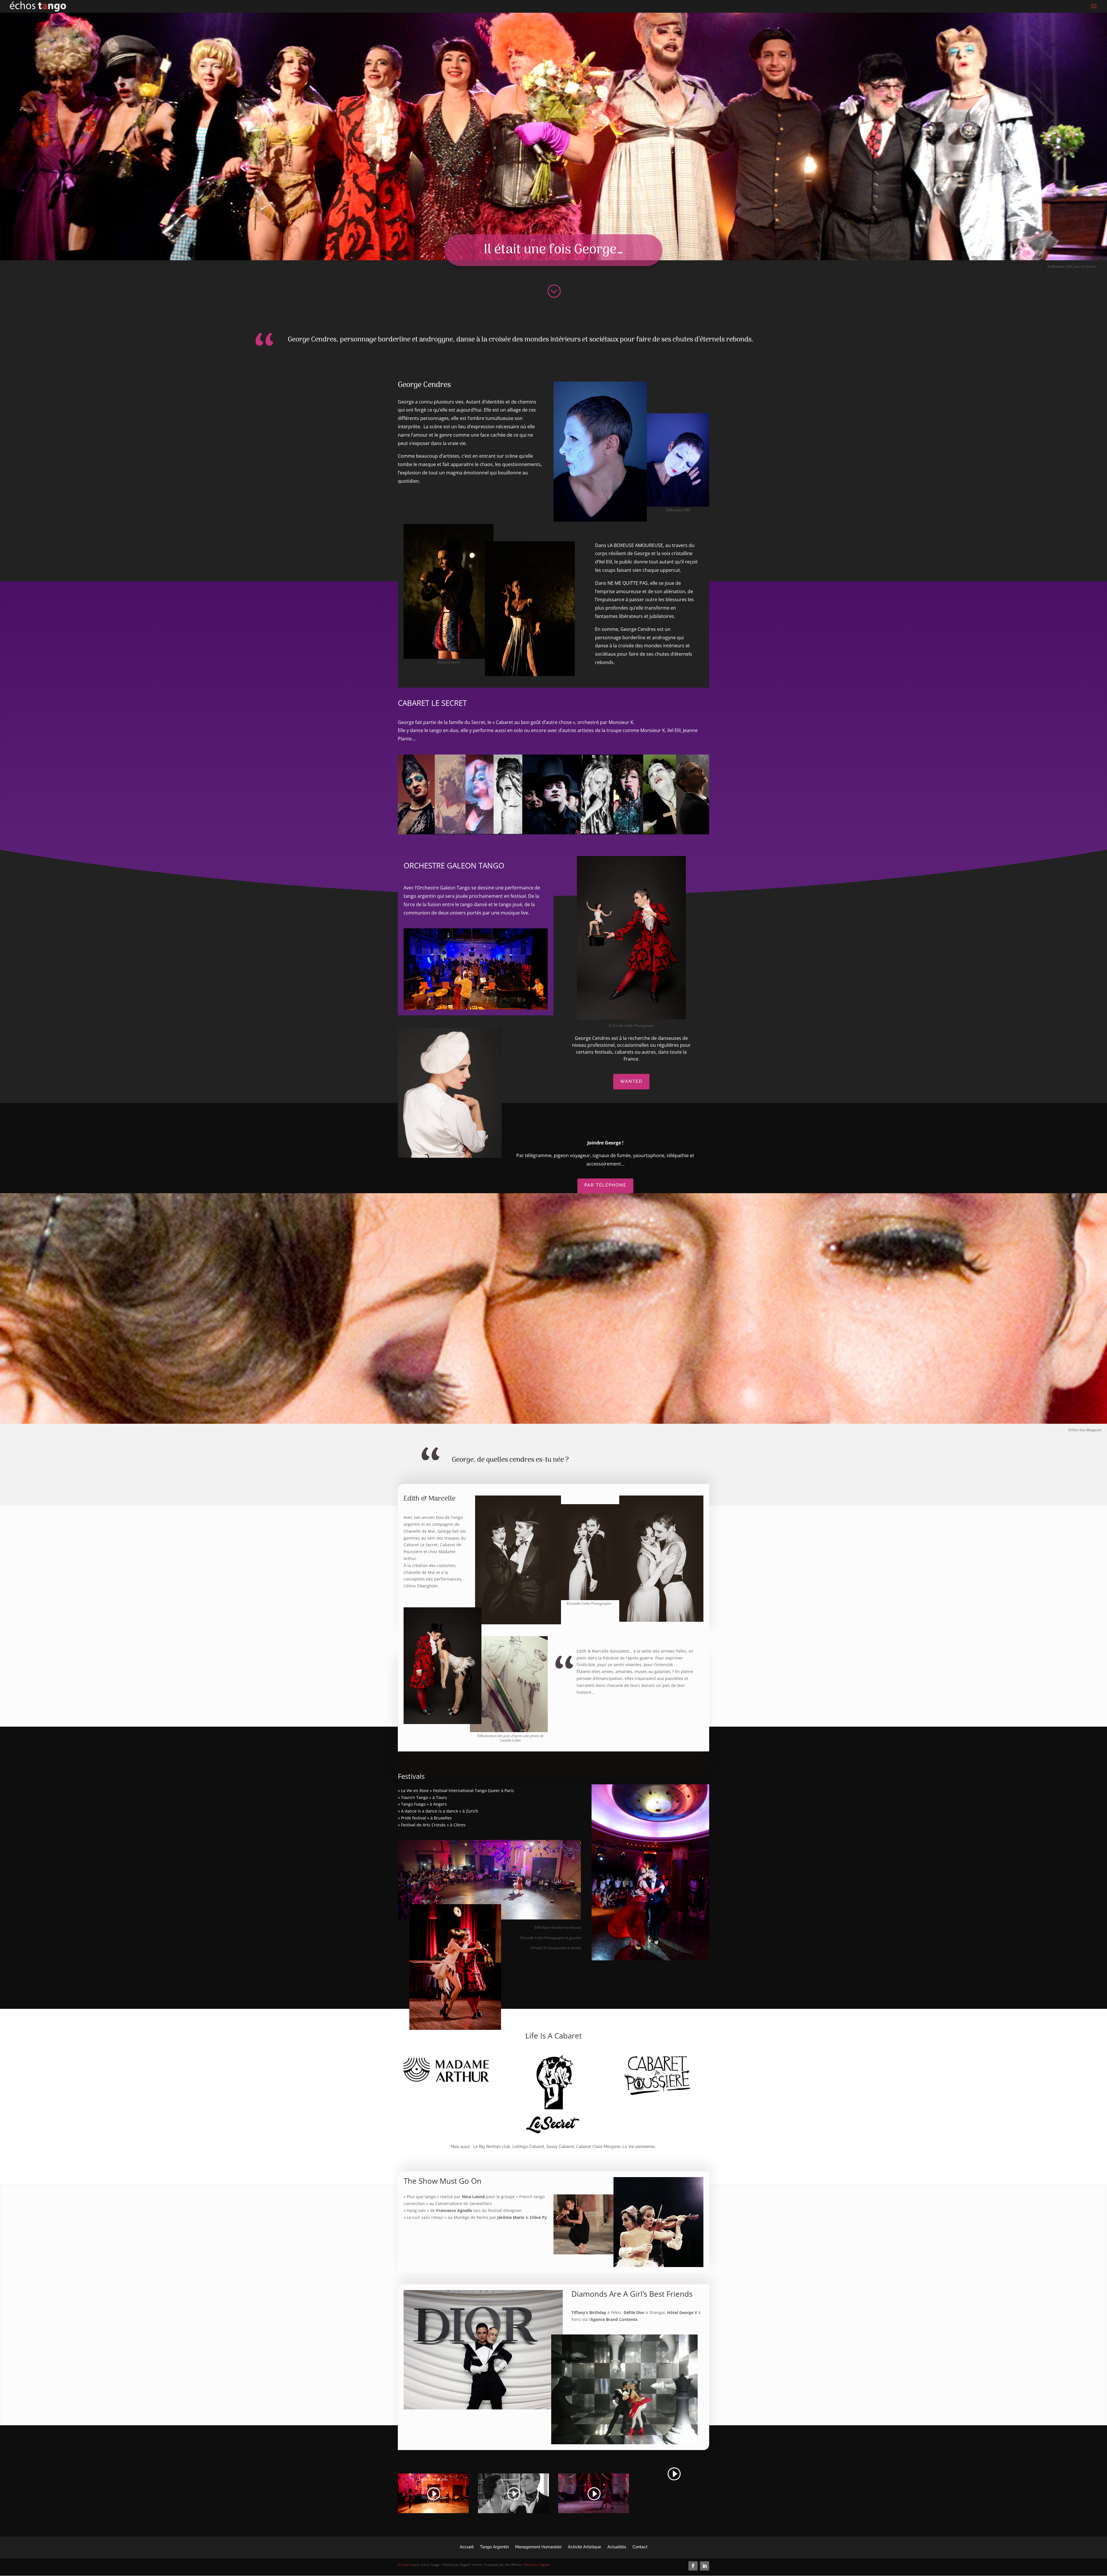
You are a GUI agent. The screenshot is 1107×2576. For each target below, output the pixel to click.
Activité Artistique (584, 2547)
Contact (640, 2547)
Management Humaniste (538, 2547)
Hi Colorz (405, 2565)
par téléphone (605, 1185)
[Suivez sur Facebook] (693, 2566)
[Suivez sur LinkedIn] (705, 2566)
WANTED (631, 1081)
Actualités (617, 2547)
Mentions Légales (537, 2565)
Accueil (467, 2547)
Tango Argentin (494, 2547)
